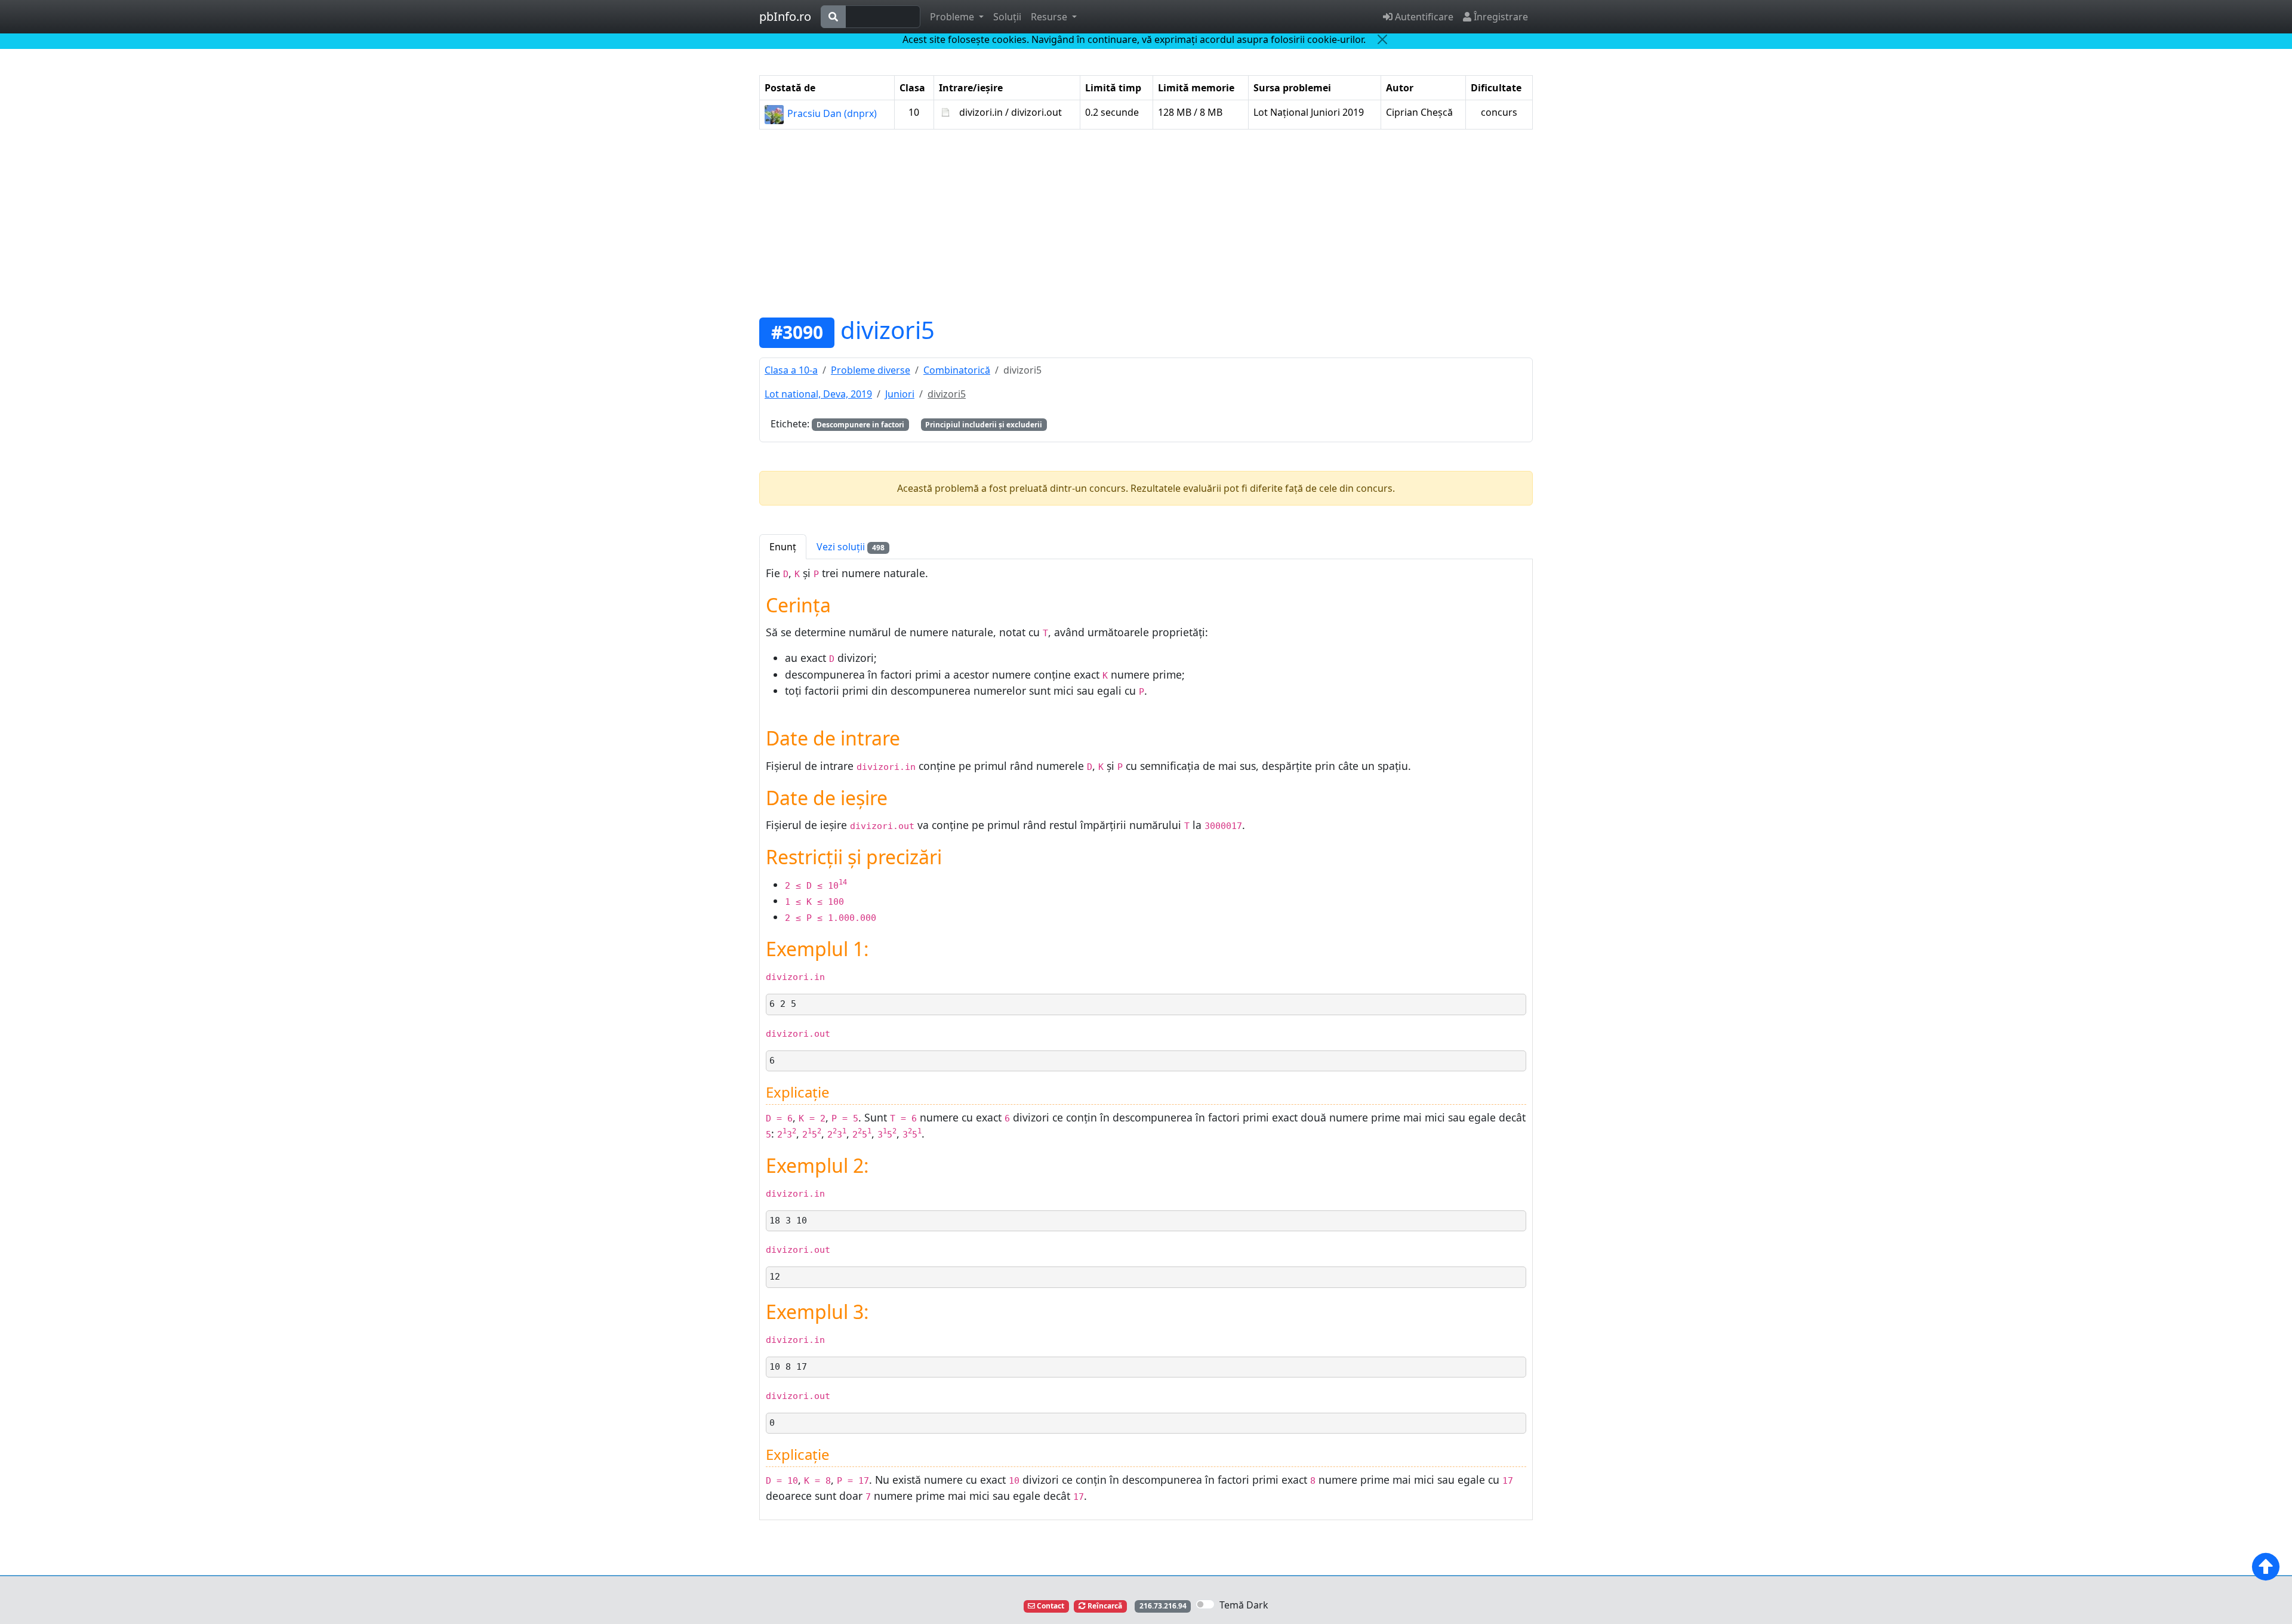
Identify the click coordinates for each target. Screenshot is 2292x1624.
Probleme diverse (871, 370)
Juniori (900, 394)
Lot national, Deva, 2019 (818, 394)
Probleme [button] (953, 17)
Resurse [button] (1050, 17)
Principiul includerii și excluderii (984, 425)
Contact (1050, 1606)
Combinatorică (957, 370)
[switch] (1205, 1604)
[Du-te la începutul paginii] (2266, 1567)
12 (775, 1277)
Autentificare (1423, 17)
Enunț (783, 547)
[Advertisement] (1146, 223)
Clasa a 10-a (791, 370)
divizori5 (888, 330)
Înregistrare (1500, 17)
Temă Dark (1244, 1605)
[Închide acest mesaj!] (1382, 39)
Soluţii (1007, 17)
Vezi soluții (851, 547)
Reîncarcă (1104, 1606)
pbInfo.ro (785, 16)
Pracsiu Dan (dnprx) (831, 113)
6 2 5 (783, 1004)
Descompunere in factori (860, 425)
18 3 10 (788, 1221)
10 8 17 (788, 1367)
